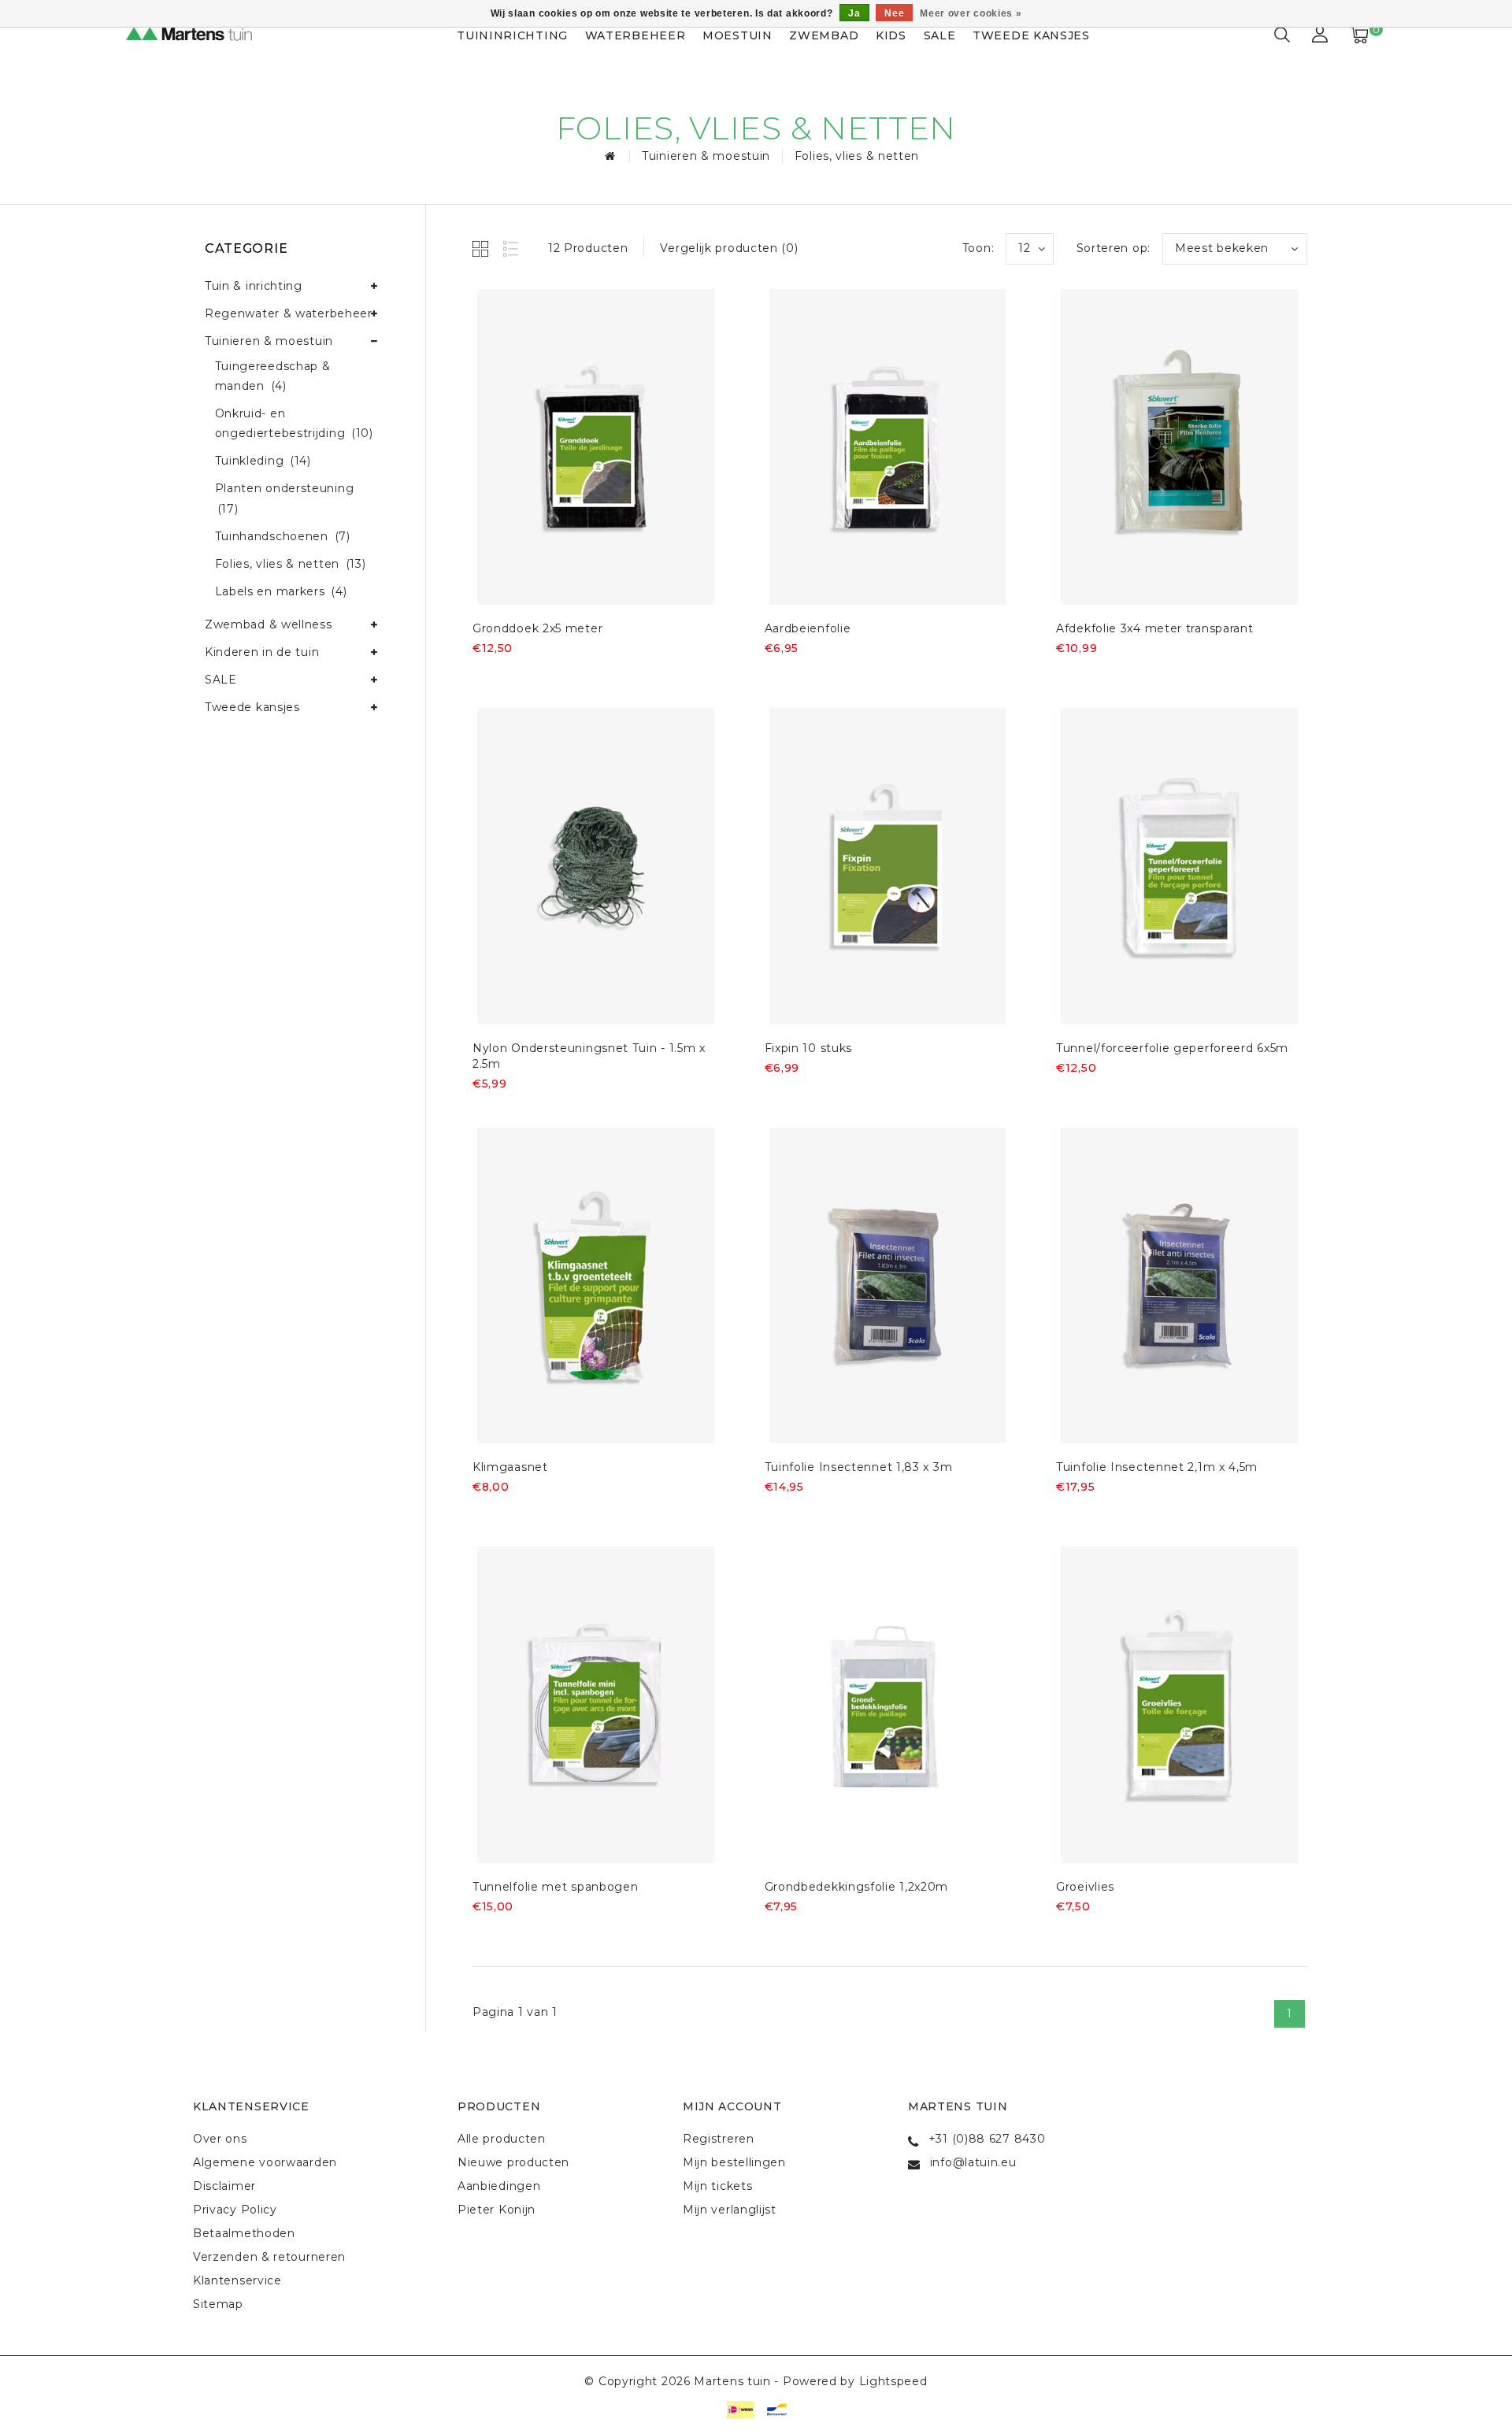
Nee (894, 13)
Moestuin (737, 35)
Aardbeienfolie (808, 628)
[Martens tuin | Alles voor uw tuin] (205, 35)
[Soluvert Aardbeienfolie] (888, 447)
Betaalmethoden (244, 2233)
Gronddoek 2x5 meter (537, 628)
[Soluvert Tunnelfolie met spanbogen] (596, 1705)
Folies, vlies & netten (857, 156)
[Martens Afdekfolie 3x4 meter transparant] (1180, 447)
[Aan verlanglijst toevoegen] (521, 675)
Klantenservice (237, 2280)
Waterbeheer (636, 35)
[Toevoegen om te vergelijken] (560, 674)
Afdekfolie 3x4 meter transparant (1154, 628)
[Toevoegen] (482, 674)
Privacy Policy (235, 2210)
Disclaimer (224, 2186)
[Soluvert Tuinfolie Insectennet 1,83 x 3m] (888, 1286)
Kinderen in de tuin (262, 652)
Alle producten (502, 2139)
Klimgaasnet (510, 1467)
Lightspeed (893, 2381)
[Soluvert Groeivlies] (1180, 1705)
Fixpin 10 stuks (809, 1048)
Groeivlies (1085, 1887)
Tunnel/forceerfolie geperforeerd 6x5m (1172, 1048)
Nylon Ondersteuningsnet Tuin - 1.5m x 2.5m (589, 1056)
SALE (940, 35)
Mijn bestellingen (734, 2162)
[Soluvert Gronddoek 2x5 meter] (596, 447)
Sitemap (218, 2304)
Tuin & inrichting (254, 286)
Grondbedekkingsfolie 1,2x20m (857, 1887)
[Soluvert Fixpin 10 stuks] (888, 866)
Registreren (719, 2139)
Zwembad (824, 35)
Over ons (220, 2139)
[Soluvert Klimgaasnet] (596, 1286)
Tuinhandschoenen (283, 536)
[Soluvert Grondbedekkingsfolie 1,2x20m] (888, 1705)
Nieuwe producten (513, 2162)
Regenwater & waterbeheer (289, 313)
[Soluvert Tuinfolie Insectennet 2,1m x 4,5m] (1180, 1286)
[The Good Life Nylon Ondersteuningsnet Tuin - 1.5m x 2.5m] (596, 866)
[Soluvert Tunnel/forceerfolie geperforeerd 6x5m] (1180, 866)
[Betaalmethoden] (739, 2409)
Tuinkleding (263, 461)
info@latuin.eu (973, 2162)
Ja (854, 13)
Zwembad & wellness (269, 624)
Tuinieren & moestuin (706, 156)
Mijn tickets (717, 2186)
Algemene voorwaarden (265, 2162)
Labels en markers (281, 591)
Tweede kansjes (1031, 35)
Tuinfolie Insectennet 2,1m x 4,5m (1157, 1467)
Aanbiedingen (499, 2186)
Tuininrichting (512, 35)
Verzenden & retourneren (269, 2257)
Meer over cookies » (971, 13)
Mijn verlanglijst (730, 2210)
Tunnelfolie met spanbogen (556, 1887)
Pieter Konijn (497, 2210)
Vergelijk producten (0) (729, 248)
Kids (891, 35)
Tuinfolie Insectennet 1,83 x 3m (859, 1467)
